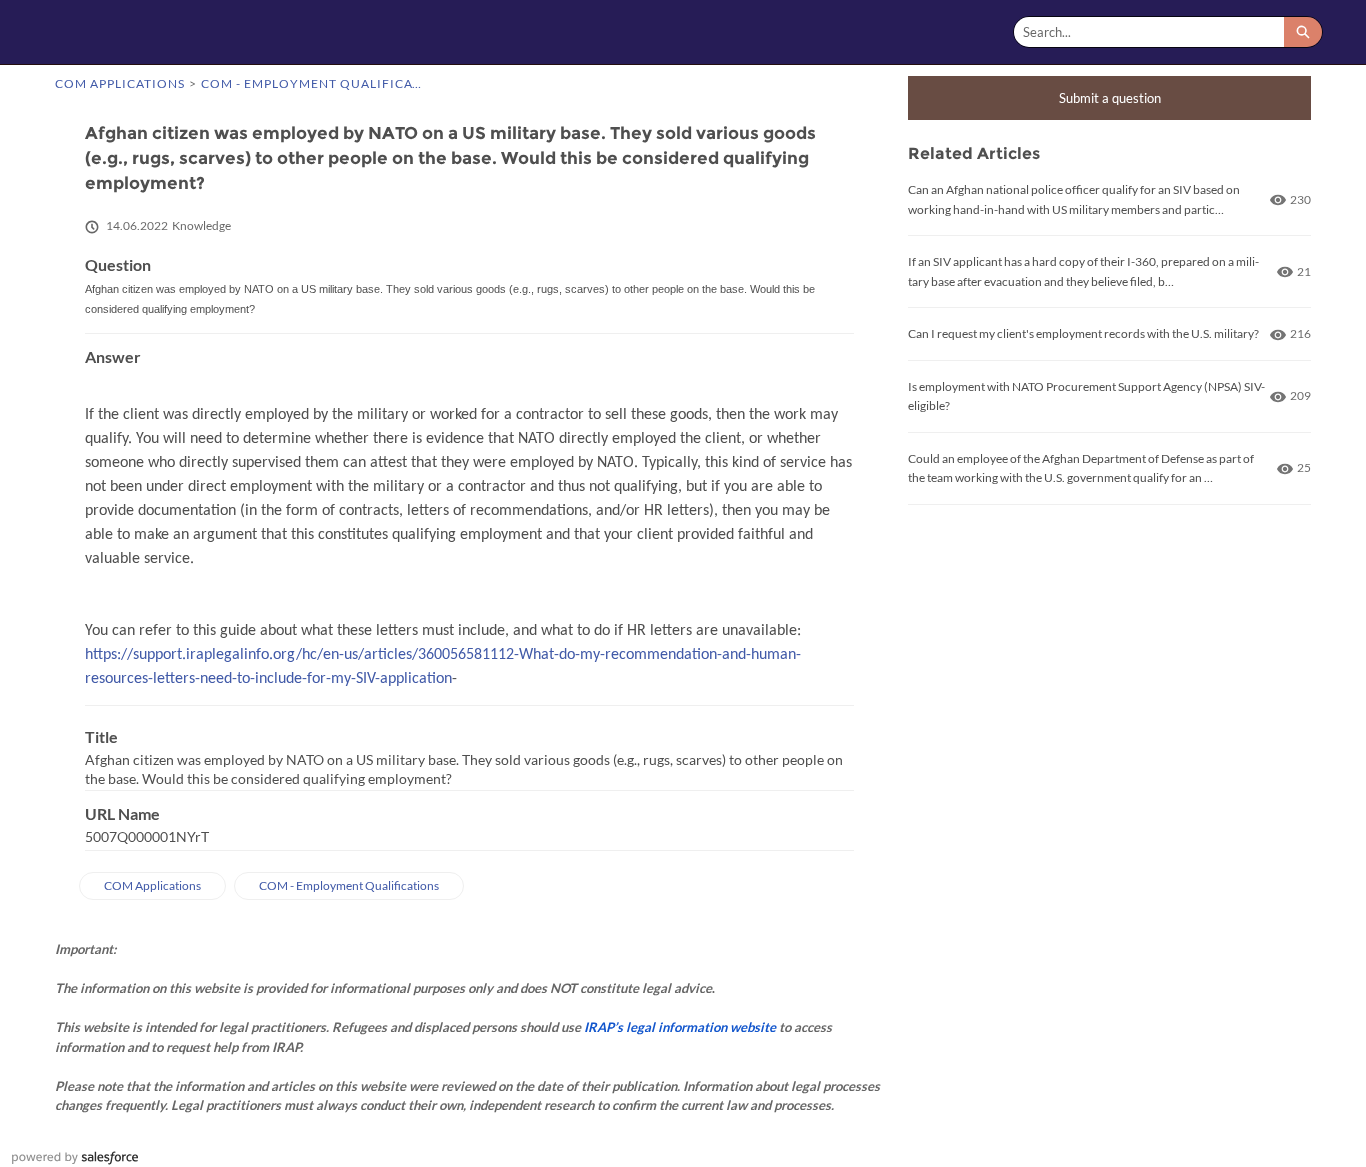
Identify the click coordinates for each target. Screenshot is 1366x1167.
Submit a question (1110, 98)
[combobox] (1149, 32)
